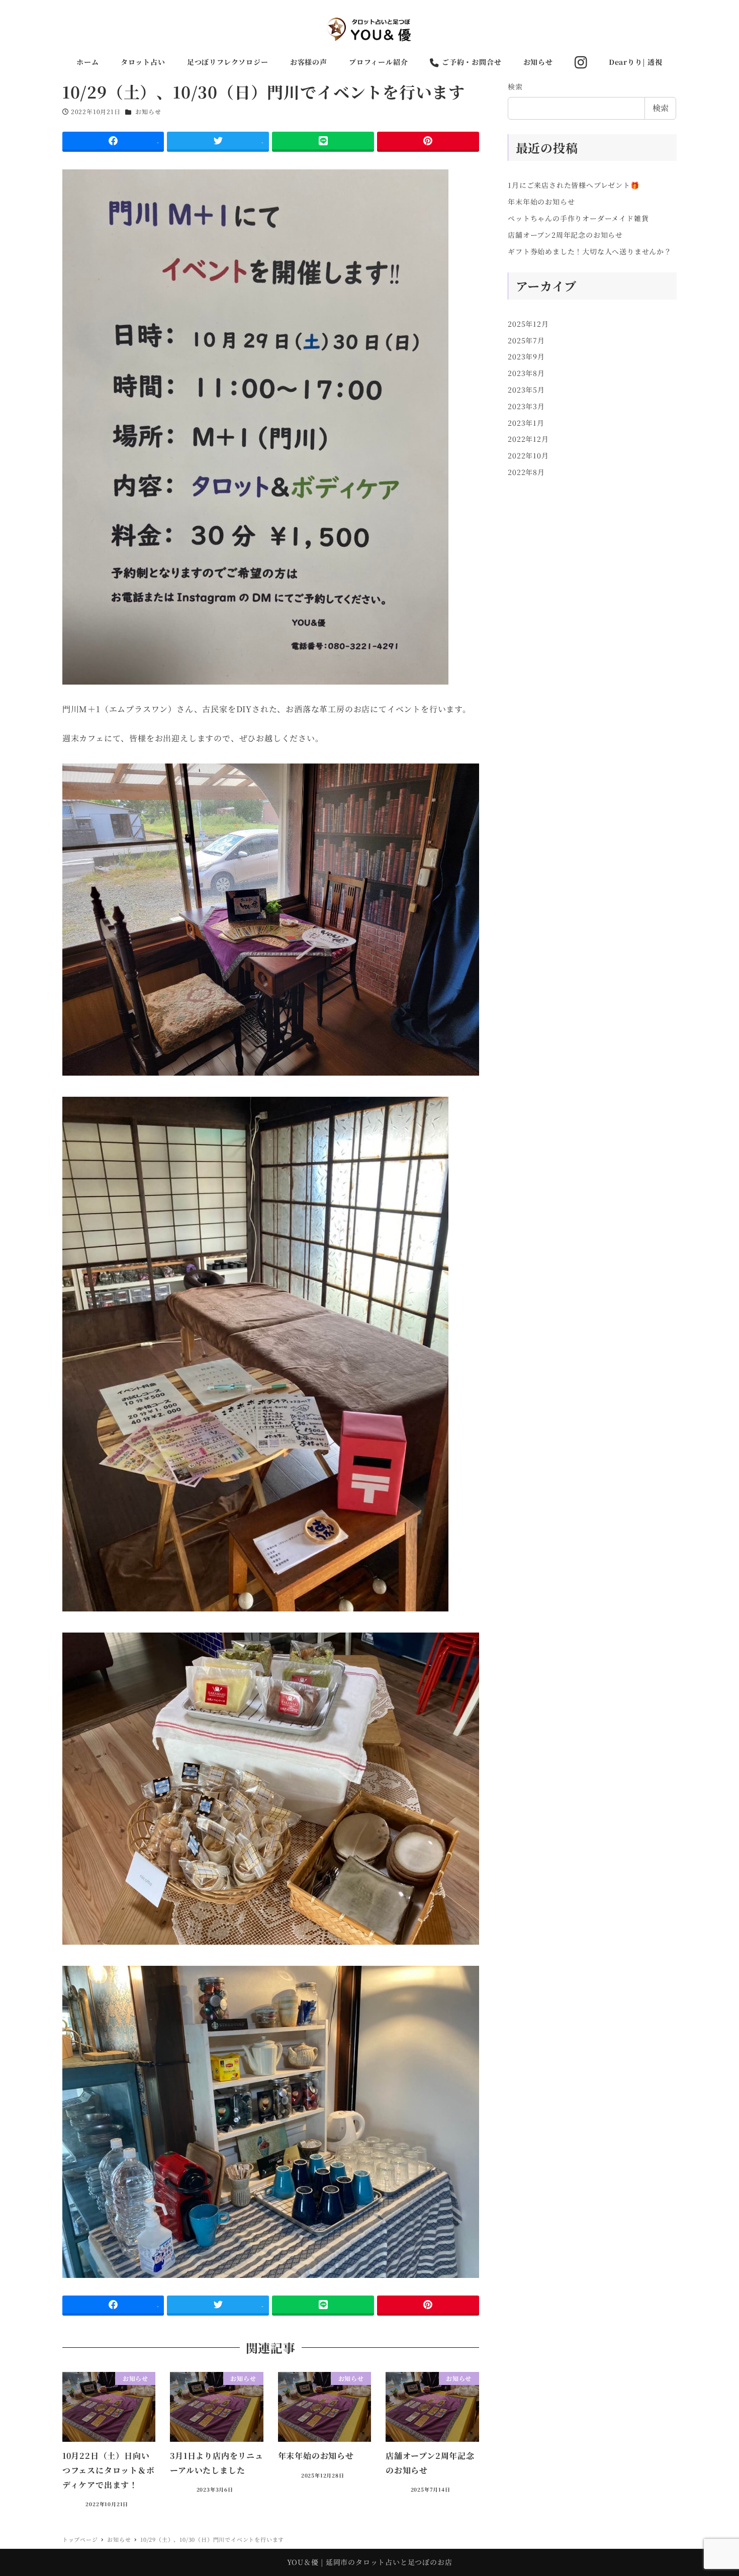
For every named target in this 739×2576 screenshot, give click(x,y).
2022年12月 (528, 439)
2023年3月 (526, 406)
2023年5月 (526, 390)
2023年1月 (526, 423)
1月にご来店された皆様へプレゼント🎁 (573, 185)
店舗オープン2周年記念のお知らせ (565, 235)
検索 (515, 86)
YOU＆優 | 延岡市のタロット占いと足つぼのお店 (370, 2562)
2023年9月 (526, 356)
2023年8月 (526, 373)
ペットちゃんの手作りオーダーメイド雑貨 (578, 218)
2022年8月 (526, 472)
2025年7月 (526, 340)
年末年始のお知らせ (541, 202)
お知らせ (148, 111)
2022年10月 (528, 455)
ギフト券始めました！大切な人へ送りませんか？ (590, 251)
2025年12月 (528, 324)
